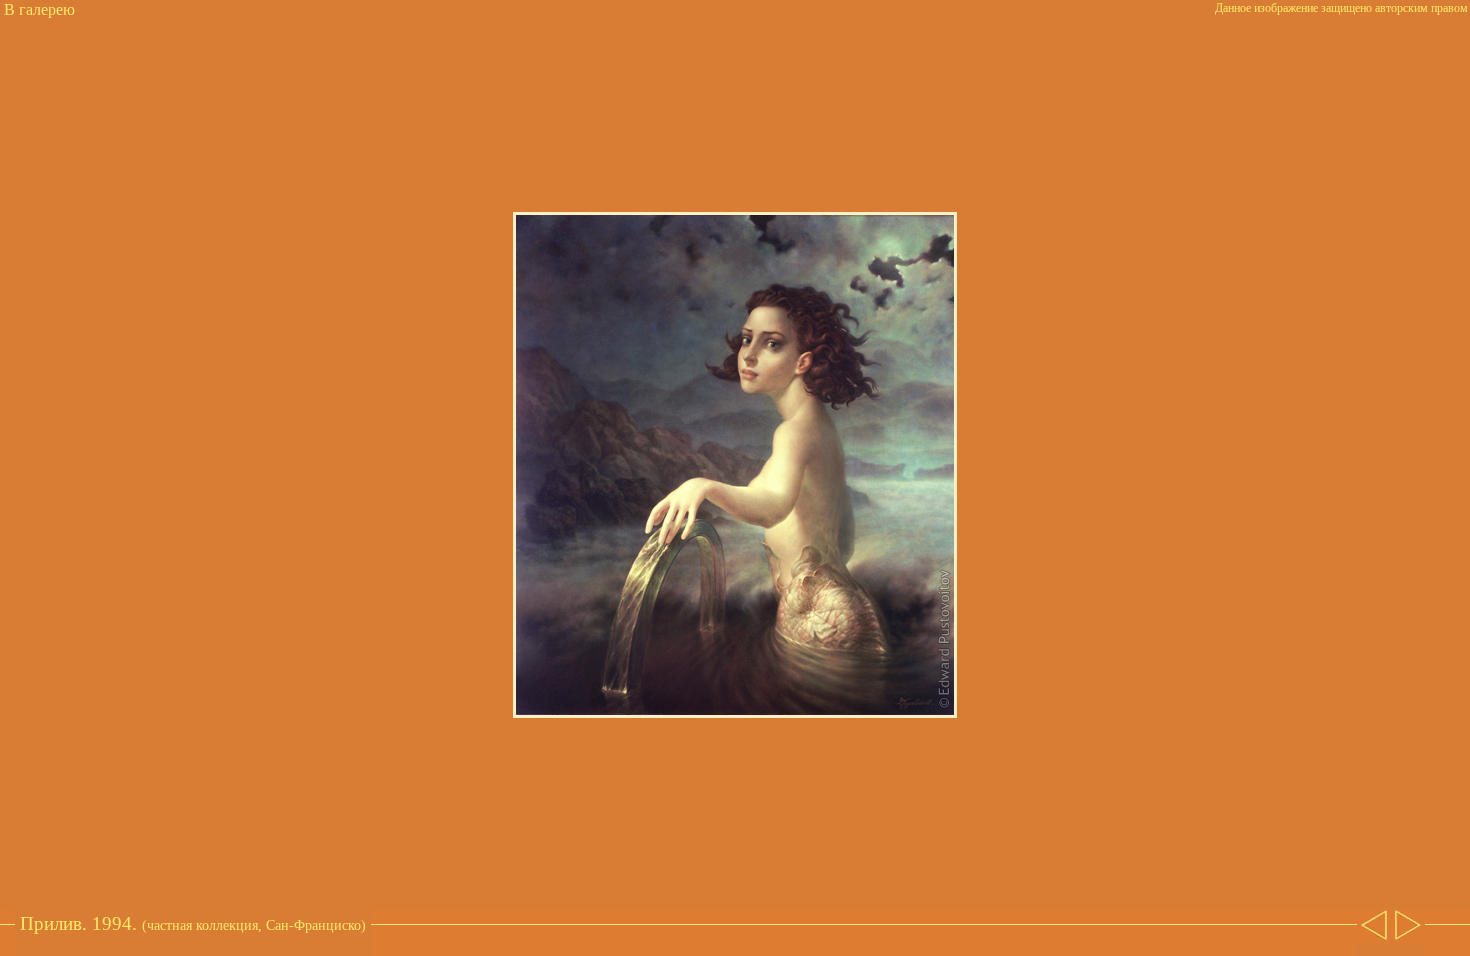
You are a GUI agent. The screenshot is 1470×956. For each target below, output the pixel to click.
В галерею (39, 9)
